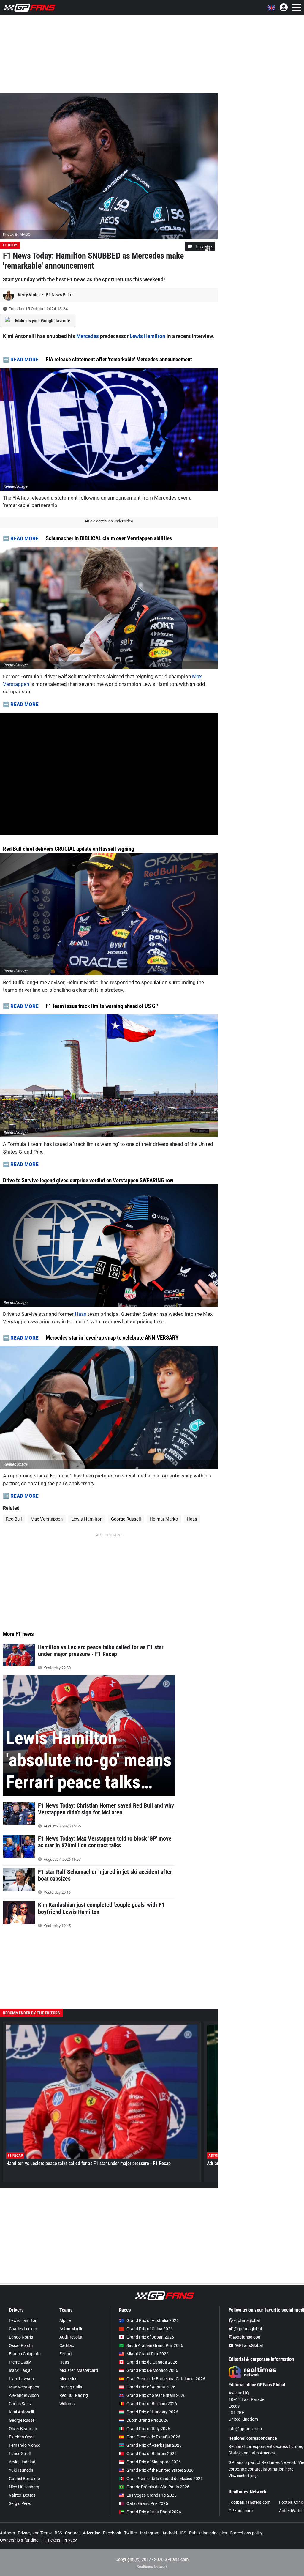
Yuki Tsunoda (21, 2470)
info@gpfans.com (245, 2429)
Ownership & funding (19, 2540)
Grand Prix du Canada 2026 (152, 2362)
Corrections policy (246, 2533)
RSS (58, 2533)
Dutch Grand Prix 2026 (147, 2420)
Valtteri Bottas (22, 2495)
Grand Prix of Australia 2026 (153, 2320)
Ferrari (65, 2354)
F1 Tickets (51, 2540)
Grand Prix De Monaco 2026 (152, 2370)
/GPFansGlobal (248, 2345)
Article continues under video (109, 521)
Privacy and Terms (35, 2533)
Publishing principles (208, 2533)
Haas (81, 1314)
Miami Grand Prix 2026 (148, 2354)
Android (170, 2533)
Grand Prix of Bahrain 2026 (152, 2454)
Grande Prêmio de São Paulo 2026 (158, 2487)
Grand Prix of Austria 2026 (151, 2387)
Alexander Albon (24, 2395)
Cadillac (67, 2345)
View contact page (243, 2476)
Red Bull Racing (74, 2395)
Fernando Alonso (25, 2445)
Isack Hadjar (20, 2370)
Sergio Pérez (20, 2503)
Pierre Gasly (20, 2362)
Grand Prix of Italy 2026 (148, 2429)
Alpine (65, 2320)
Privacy (70, 2540)
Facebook (112, 2533)
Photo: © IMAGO (17, 234)
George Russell (126, 1519)
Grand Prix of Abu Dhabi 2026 (154, 2512)
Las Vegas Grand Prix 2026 (152, 2495)
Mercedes (88, 336)
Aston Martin (71, 2329)
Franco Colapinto (25, 2354)
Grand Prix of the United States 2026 (160, 2470)
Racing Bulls (71, 2387)
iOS (183, 2533)
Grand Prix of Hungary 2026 (152, 2412)
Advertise (91, 2533)
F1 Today (10, 245)
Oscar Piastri (21, 2345)
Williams (67, 2404)
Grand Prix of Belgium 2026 (152, 2404)
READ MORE (24, 360)
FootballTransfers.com (250, 2502)
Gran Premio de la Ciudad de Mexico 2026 (165, 2479)
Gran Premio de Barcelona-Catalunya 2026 (166, 2379)
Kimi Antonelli (21, 2412)
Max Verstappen (47, 1519)
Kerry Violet (29, 295)
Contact (72, 2533)
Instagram (150, 2533)
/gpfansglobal (246, 2320)
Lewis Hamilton (148, 336)
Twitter (131, 2533)
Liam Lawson (21, 2379)
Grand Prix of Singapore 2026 (154, 2462)
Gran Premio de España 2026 (153, 2437)
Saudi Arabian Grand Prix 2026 (155, 2345)
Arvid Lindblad (22, 2462)
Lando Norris (21, 2337)
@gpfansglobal (247, 2329)
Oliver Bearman (23, 2429)
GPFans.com (241, 2511)
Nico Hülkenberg (24, 2487)
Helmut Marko (164, 1519)
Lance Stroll (20, 2454)
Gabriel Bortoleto (24, 2479)
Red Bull (14, 1519)
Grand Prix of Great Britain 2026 (156, 2395)
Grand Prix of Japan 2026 (150, 2337)
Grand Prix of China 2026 (150, 2329)
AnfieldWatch (291, 2511)
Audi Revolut (71, 2337)
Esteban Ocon (22, 2437)
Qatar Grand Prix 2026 (147, 2503)
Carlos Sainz (20, 2404)
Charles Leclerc (23, 2329)
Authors (7, 2533)
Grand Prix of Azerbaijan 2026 (154, 2445)
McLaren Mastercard (79, 2370)
